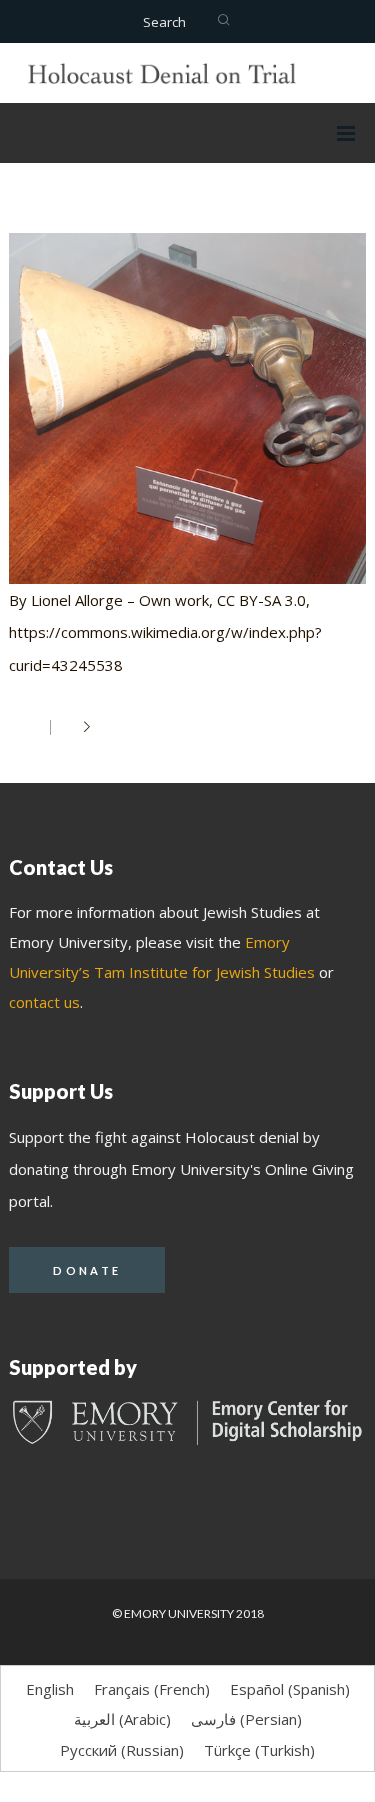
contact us (44, 1002)
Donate (87, 1270)
